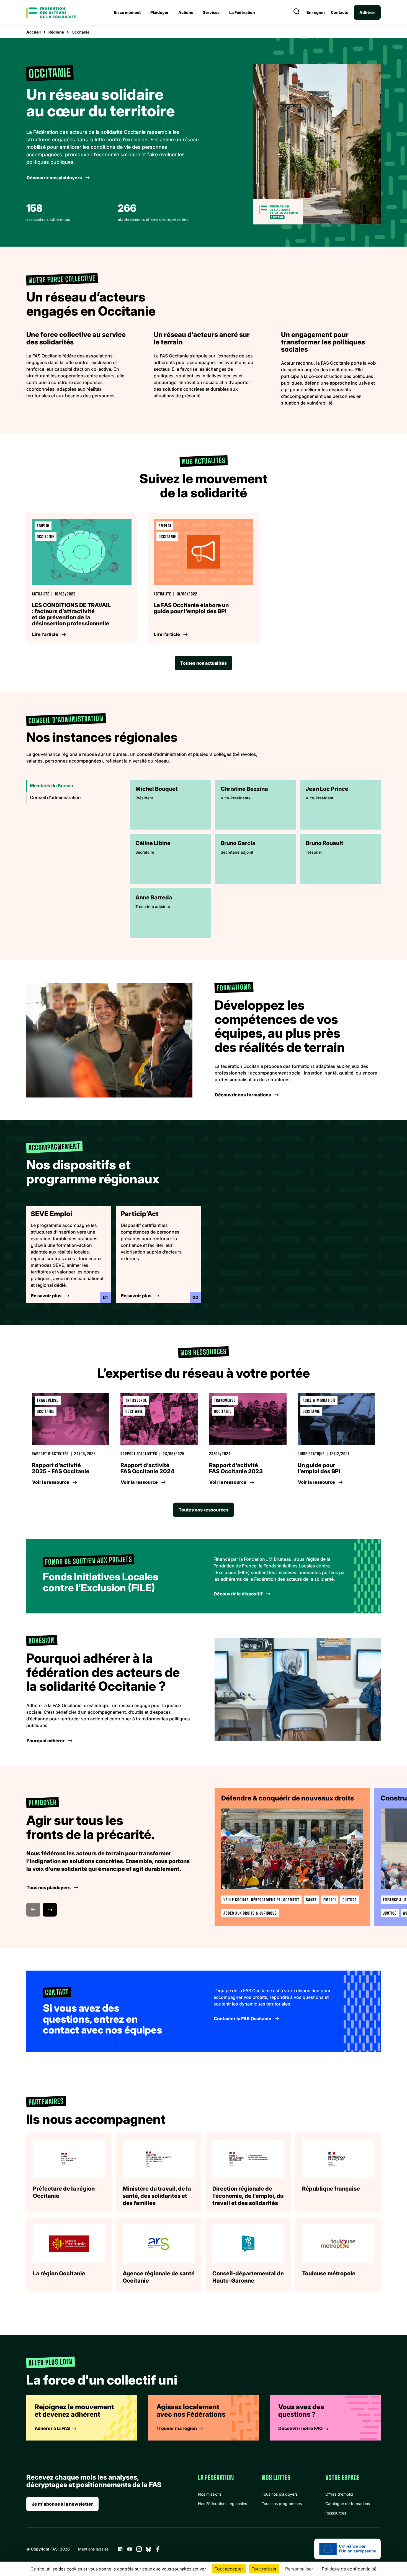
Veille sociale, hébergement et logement (261, 1900)
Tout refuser (264, 2569)
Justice (390, 1913)
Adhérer (367, 12)
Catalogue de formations (348, 2504)
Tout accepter (229, 2569)
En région (316, 12)
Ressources (336, 2513)
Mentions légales (93, 2549)
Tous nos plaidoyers (280, 2494)
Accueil (34, 32)
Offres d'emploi (339, 2494)
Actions (186, 12)
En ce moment (127, 12)
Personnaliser (299, 2569)
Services (211, 12)
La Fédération (242, 12)
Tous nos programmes (282, 2504)
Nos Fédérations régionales (222, 2504)
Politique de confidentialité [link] (349, 2569)
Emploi (330, 1900)
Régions (56, 32)
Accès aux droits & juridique (250, 1913)
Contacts (339, 12)
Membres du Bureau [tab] (51, 786)
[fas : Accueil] (51, 12)
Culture (350, 1900)
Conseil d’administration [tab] (55, 797)
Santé (311, 1900)
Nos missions (210, 2494)
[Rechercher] (297, 12)
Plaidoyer (159, 12)
